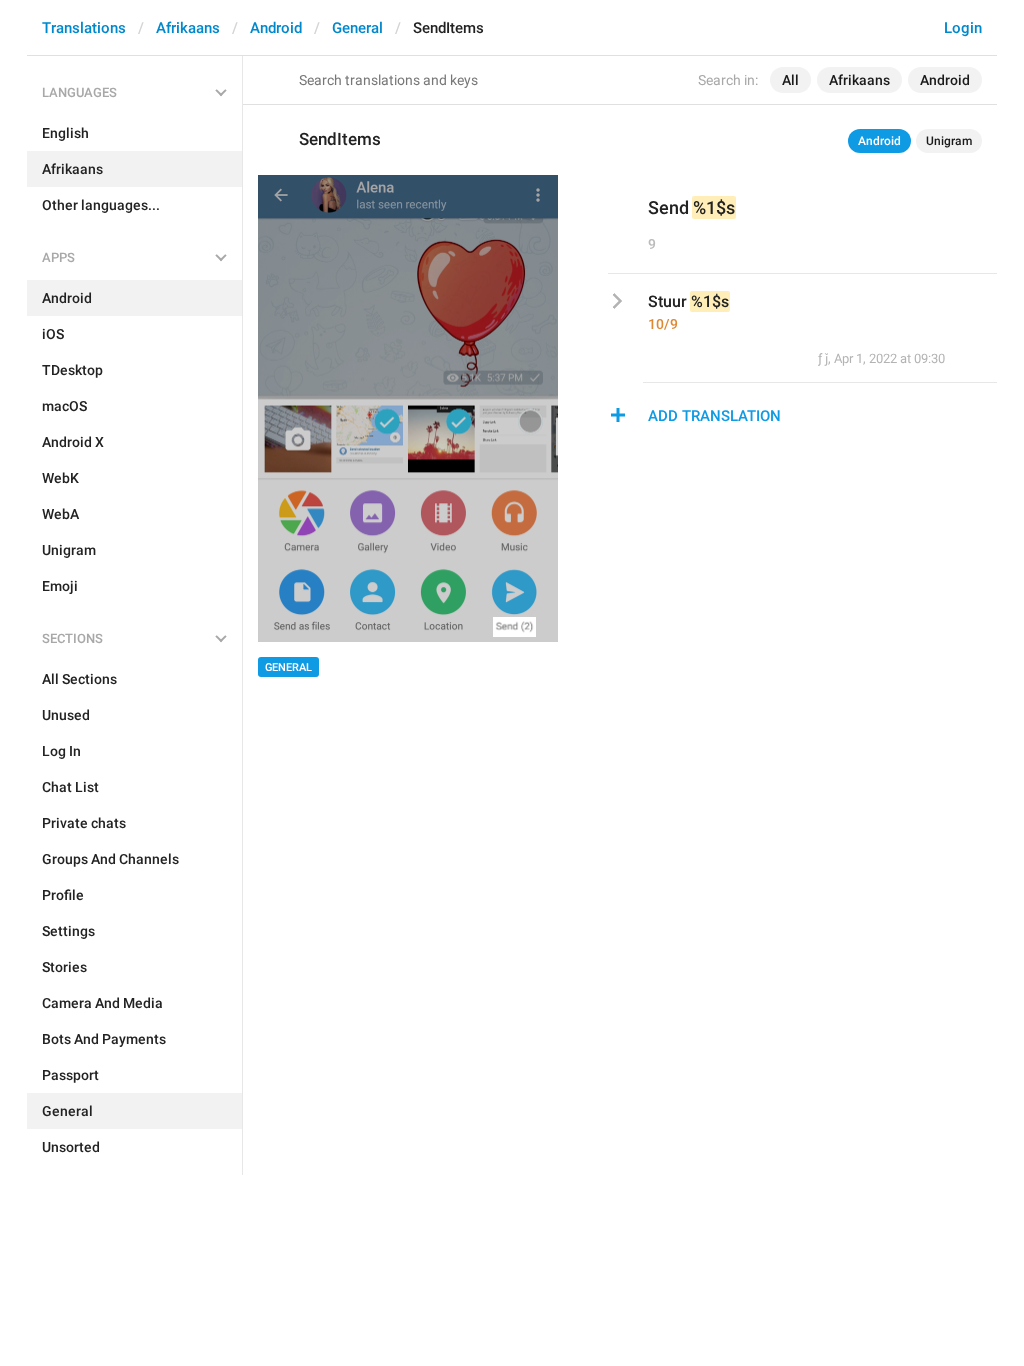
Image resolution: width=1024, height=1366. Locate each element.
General (357, 28)
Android (276, 28)
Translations (84, 28)
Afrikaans (188, 28)
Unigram (949, 141)
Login (963, 28)
